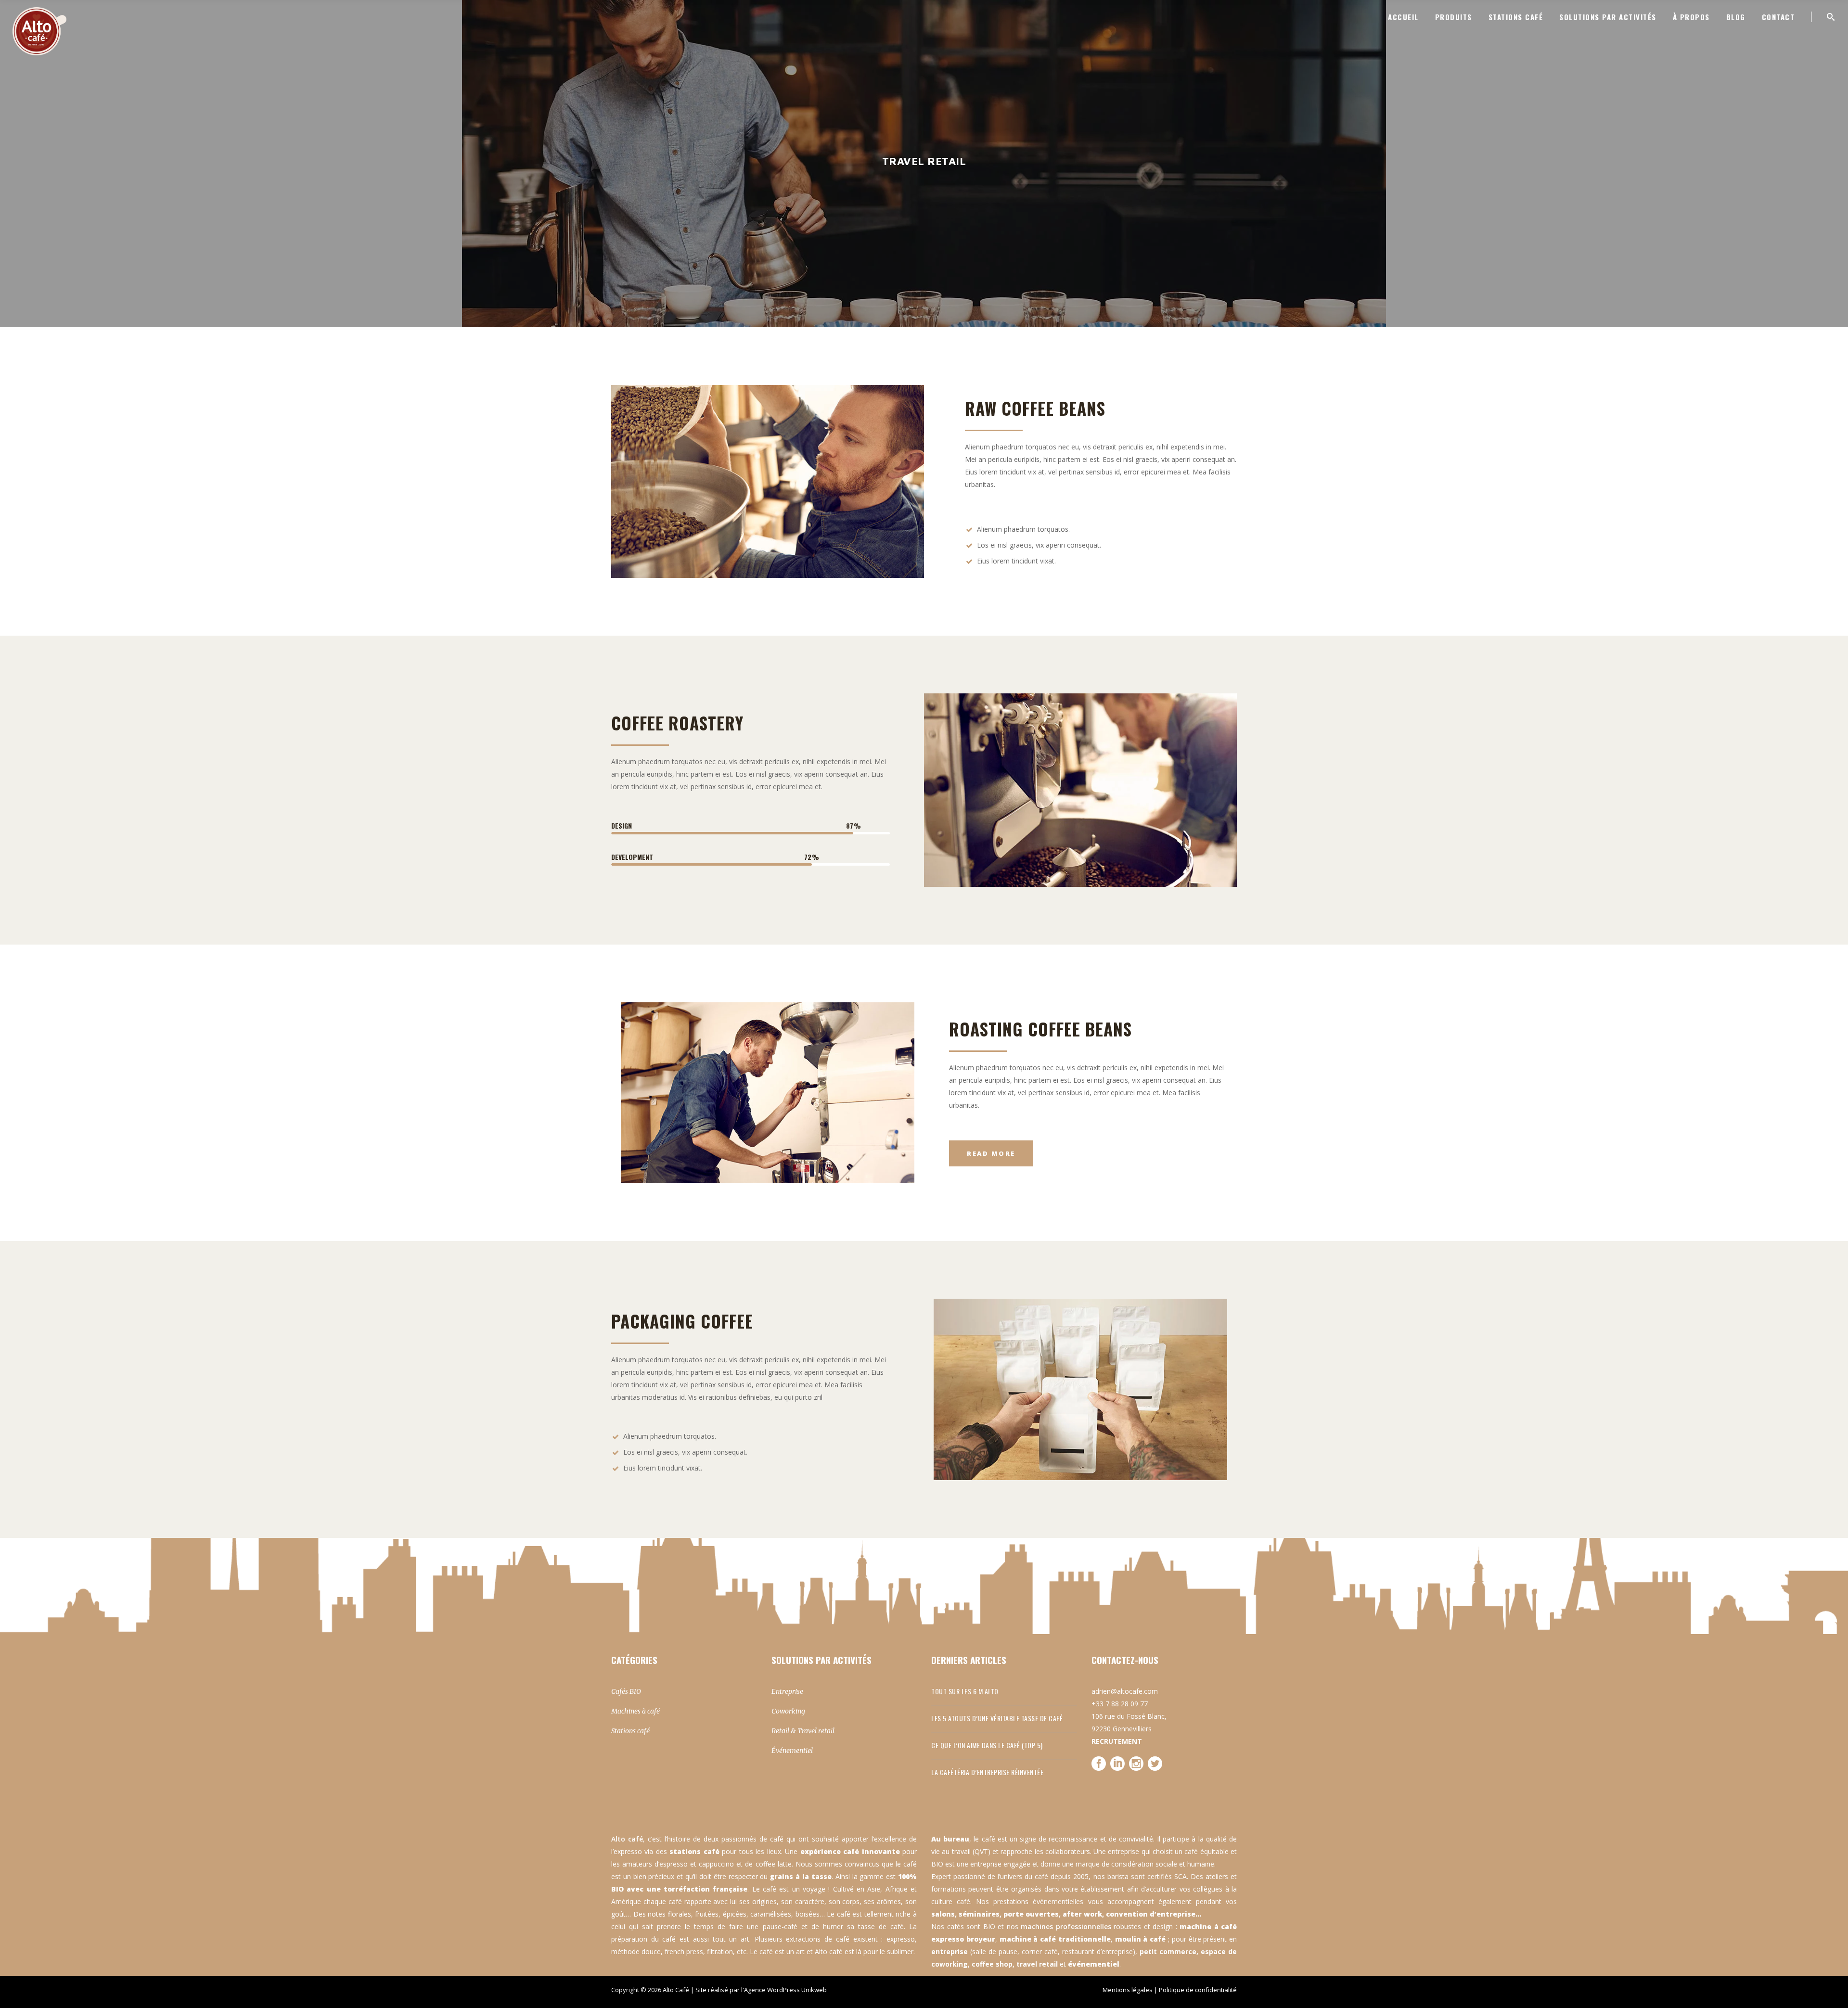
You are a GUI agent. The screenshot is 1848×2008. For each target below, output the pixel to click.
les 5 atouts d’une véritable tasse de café (997, 1718)
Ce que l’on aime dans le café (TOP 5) (987, 1745)
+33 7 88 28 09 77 (1120, 1704)
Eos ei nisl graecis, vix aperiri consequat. (1039, 545)
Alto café (627, 1839)
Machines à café (635, 1711)
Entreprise (787, 1691)
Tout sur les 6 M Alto (965, 1691)
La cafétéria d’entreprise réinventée (987, 1772)
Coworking (788, 1711)
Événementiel (792, 1751)
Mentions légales (1128, 1990)
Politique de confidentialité (1198, 1990)
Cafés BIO (626, 1691)
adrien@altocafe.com (1125, 1691)
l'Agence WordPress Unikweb (784, 1990)
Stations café (630, 1731)
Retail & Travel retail (803, 1731)
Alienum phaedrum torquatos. (1023, 529)
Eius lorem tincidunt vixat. (1016, 561)
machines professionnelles (1066, 1926)
